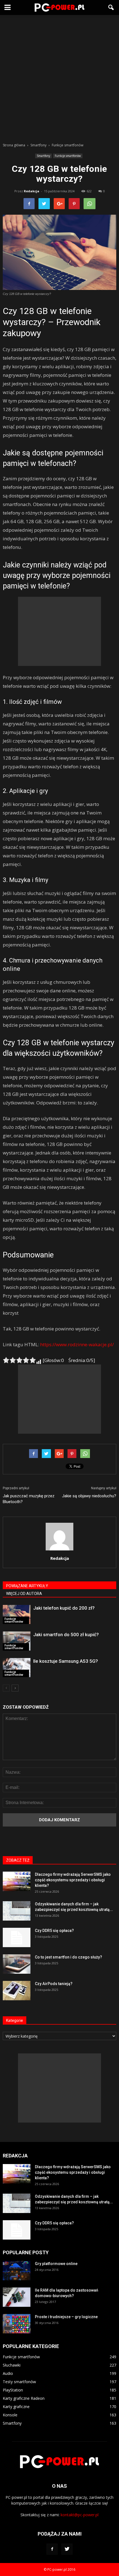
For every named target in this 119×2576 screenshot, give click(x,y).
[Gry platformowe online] (17, 2271)
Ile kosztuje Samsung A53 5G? (66, 1661)
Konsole (10, 2415)
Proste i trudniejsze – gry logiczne (66, 2317)
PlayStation (13, 2390)
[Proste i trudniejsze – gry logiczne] (17, 2324)
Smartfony (43, 156)
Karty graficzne (16, 2407)
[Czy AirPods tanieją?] (17, 1991)
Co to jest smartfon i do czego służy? (68, 1957)
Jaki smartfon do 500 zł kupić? (66, 1635)
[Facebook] (52, 2549)
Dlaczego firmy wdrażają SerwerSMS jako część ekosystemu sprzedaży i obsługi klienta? (73, 1880)
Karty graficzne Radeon (24, 2398)
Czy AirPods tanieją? (54, 1984)
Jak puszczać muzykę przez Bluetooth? (29, 1499)
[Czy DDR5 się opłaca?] (17, 1937)
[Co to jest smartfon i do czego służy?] (17, 1964)
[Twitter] (67, 2549)
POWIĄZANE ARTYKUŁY (27, 1586)
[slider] (19, 1360)
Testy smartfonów (19, 2382)
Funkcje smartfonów (68, 156)
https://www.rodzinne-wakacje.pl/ (77, 1344)
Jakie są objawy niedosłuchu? (89, 1496)
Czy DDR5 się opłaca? (54, 1931)
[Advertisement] (59, 77)
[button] (111, 7)
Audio (8, 2373)
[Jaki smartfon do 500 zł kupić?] (17, 1641)
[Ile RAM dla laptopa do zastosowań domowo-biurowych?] (17, 2297)
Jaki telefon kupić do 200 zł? (64, 1608)
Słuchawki (12, 2365)
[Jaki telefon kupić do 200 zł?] (17, 1614)
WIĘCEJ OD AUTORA (24, 1594)
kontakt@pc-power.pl (80, 2515)
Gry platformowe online (56, 2264)
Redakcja (32, 191)
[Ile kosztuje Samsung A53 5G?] (17, 1668)
